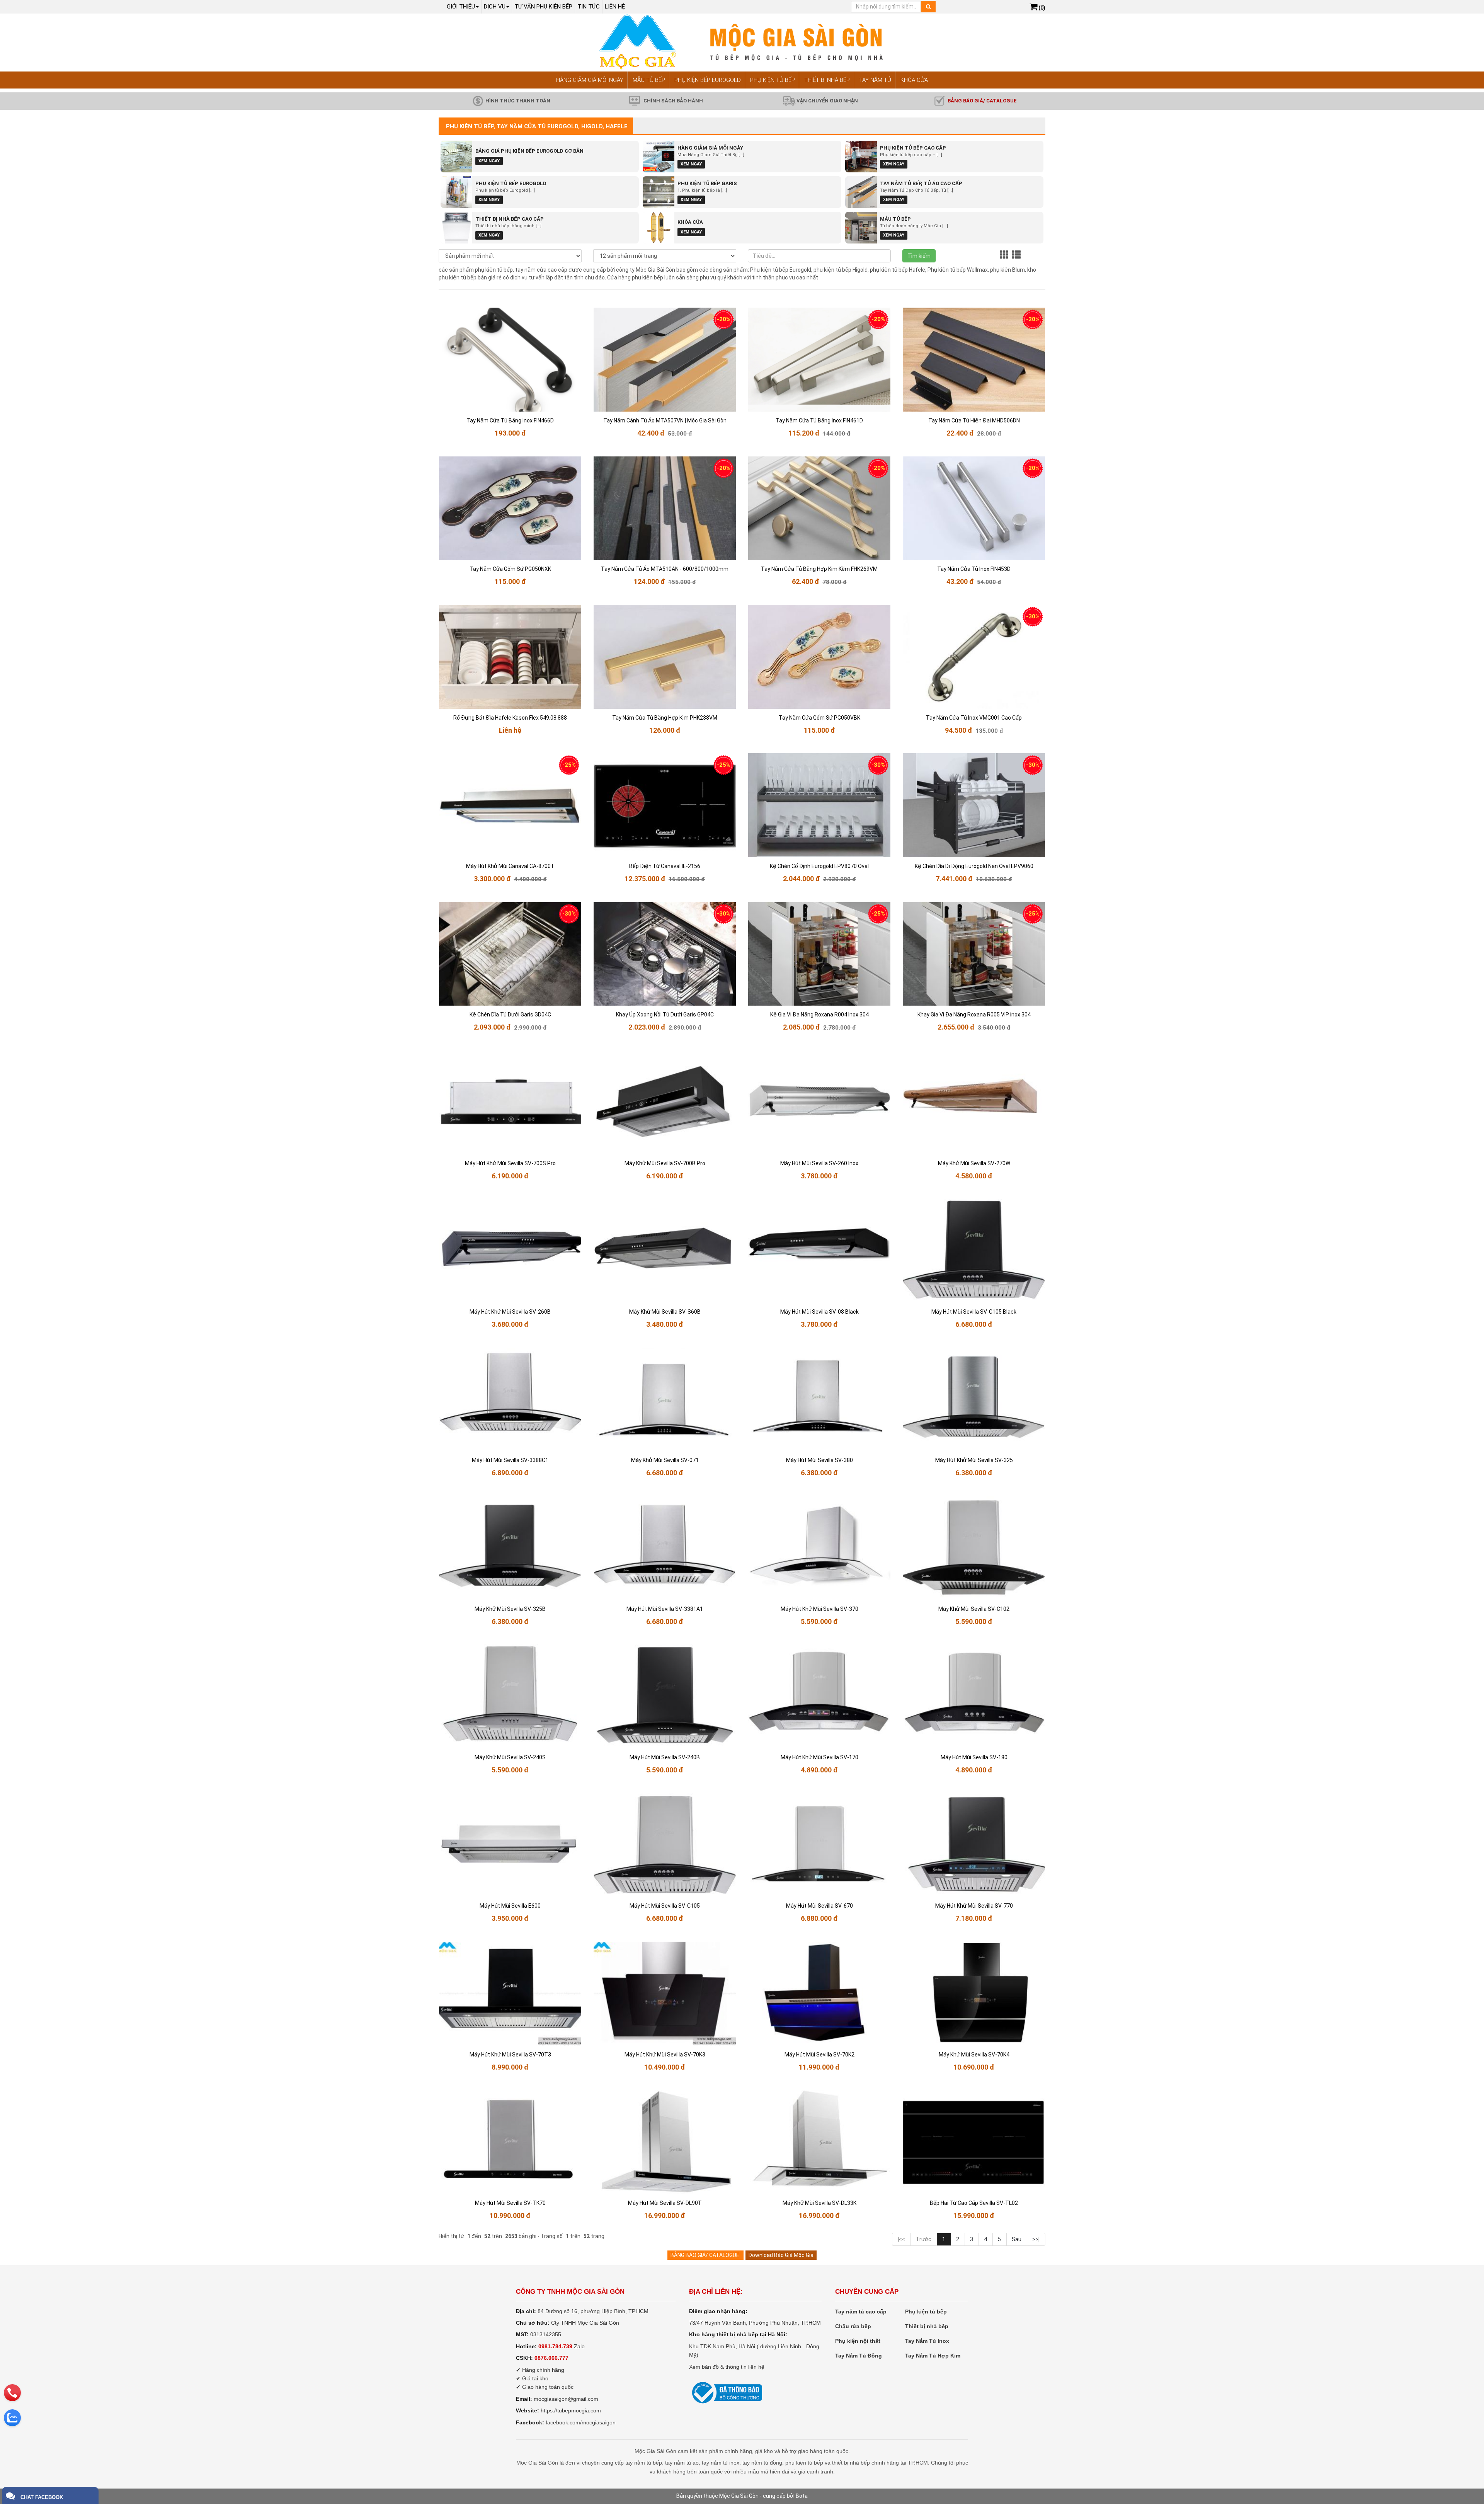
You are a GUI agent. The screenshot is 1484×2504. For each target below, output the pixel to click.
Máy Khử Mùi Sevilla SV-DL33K (819, 2203)
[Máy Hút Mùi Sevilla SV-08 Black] (819, 1251)
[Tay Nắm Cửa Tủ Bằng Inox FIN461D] (819, 360)
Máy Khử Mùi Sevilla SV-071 (665, 1460)
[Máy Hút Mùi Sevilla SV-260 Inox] (819, 1102)
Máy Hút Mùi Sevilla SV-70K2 (819, 2055)
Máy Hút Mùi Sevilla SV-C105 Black (974, 1312)
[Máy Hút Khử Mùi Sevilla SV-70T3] (510, 1994)
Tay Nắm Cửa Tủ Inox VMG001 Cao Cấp (974, 718)
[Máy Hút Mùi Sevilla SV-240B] (665, 1696)
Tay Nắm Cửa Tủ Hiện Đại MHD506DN (974, 420)
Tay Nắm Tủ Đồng (859, 2356)
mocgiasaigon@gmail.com (566, 2399)
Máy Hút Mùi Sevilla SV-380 (819, 1460)
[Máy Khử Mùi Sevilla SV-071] (665, 1400)
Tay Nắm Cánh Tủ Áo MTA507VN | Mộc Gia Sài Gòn (665, 420)
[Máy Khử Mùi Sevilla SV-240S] (510, 1696)
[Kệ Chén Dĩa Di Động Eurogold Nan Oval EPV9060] (974, 805)
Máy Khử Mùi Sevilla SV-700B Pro (665, 1163)
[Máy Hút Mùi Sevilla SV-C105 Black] (974, 1251)
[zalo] (12, 2418)
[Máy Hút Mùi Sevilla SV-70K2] (819, 1994)
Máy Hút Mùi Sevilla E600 (510, 1906)
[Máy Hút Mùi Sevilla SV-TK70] (510, 2142)
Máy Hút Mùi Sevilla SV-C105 (665, 1906)
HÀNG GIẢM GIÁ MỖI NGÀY (590, 80)
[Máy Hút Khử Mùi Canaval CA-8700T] (510, 805)
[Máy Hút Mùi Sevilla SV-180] (974, 1696)
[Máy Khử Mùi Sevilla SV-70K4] (974, 1994)
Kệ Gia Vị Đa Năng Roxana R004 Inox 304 (819, 1015)
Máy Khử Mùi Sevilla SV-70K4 (974, 2055)
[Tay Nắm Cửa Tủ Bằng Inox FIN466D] (510, 360)
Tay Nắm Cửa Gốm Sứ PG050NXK (510, 569)
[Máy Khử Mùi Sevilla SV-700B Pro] (665, 1102)
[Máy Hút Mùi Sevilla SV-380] (819, 1400)
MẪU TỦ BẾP (649, 80)
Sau (1017, 2239)
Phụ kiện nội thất (858, 2341)
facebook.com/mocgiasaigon (581, 2422)
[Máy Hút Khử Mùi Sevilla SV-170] (819, 1696)
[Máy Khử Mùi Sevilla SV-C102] (974, 1548)
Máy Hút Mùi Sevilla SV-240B (665, 1757)
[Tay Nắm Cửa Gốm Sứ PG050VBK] (819, 657)
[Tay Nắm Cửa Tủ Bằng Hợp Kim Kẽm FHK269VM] (819, 508)
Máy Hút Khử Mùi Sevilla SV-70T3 (510, 2055)
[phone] (12, 2393)
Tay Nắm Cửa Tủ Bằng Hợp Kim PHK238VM (665, 718)
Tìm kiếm (919, 256)
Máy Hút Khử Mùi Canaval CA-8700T (510, 866)
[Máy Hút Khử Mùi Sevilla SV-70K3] (665, 1994)
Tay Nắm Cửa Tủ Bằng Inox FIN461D (819, 420)
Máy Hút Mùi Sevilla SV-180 (974, 1757)
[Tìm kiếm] (928, 7)
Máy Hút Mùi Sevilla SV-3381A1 (665, 1609)
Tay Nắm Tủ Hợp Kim (933, 2356)
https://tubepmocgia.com (571, 2410)
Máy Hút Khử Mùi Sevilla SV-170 (819, 1757)
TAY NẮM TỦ (875, 80)
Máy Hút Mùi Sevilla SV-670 (819, 1906)
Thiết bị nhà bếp (927, 2326)
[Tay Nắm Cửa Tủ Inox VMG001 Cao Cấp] (974, 657)
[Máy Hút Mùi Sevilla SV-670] (819, 1845)
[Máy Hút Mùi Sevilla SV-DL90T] (665, 2142)
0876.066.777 (551, 2358)
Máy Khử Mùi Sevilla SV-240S (510, 1757)
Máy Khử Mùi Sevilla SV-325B (510, 1609)
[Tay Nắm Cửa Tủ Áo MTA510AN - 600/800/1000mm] (665, 508)
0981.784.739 (555, 2346)
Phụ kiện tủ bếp (926, 2312)
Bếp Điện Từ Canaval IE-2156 (665, 866)
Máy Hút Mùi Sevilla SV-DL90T (665, 2203)
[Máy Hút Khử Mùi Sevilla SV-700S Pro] (510, 1102)
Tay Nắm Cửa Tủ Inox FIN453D (974, 569)
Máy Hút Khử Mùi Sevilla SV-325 (974, 1460)
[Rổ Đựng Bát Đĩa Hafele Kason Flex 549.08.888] (510, 657)
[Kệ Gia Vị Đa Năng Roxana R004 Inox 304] (819, 954)
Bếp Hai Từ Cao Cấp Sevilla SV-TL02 (974, 2203)
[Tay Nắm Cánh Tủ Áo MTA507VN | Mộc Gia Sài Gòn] (665, 360)
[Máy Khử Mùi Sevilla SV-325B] (510, 1548)
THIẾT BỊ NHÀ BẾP (827, 80)
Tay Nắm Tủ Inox (927, 2341)
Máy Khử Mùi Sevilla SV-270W (974, 1163)
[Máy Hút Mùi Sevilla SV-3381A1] (665, 1548)
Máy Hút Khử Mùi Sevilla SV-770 (974, 1906)
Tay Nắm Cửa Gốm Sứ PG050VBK (819, 718)
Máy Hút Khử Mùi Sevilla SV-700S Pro (510, 1163)
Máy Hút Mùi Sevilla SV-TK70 (510, 2203)
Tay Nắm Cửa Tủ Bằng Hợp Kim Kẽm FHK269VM (819, 569)
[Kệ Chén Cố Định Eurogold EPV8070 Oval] (819, 805)
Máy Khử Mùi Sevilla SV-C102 (974, 1609)
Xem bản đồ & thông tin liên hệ (727, 2367)
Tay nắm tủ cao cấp (861, 2312)
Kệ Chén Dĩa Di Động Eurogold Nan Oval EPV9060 (974, 866)
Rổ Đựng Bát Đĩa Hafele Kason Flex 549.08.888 (510, 718)
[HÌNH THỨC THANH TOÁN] (478, 100)
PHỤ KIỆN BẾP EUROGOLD (708, 80)
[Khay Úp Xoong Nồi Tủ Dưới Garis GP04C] (665, 954)
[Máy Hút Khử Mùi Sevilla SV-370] (819, 1548)
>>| (1036, 2239)
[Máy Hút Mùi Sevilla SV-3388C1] (510, 1400)
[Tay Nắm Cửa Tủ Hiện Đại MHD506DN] (974, 360)
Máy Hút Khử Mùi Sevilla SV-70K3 (665, 2055)
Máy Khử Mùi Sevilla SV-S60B (665, 1312)
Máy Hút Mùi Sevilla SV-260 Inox (819, 1163)
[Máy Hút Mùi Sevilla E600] (510, 1845)
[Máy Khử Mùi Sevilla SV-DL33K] (819, 2142)
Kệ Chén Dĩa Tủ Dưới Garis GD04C (510, 1015)
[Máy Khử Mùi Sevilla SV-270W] (974, 1102)
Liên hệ (615, 7)
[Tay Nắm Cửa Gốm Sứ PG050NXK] (510, 508)
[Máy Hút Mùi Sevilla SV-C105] (665, 1845)
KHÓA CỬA (914, 80)
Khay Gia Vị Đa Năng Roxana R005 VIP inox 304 (974, 1015)
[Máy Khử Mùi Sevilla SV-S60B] (665, 1251)
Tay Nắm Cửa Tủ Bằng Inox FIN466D (510, 420)
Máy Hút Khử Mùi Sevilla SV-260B (510, 1312)
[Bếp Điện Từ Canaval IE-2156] (665, 805)
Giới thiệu (461, 7)
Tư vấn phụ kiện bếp (543, 7)
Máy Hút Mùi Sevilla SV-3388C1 (510, 1460)
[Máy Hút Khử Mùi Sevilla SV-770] (974, 1845)
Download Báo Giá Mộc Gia (781, 2255)
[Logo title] (742, 42)
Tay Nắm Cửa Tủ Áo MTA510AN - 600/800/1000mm (665, 569)
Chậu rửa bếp (853, 2326)
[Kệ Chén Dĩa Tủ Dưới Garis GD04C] (510, 954)
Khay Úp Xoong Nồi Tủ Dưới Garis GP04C (665, 1015)
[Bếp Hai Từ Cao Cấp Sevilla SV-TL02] (974, 2142)
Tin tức (589, 7)
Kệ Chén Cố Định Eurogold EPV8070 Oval (819, 866)
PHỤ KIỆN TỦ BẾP (773, 80)
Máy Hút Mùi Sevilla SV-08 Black (819, 1312)
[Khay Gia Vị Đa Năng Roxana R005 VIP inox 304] (974, 954)
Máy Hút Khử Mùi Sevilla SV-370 (819, 1609)
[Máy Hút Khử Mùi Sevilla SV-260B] (510, 1251)
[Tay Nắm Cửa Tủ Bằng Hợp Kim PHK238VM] (665, 657)
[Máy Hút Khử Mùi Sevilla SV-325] (974, 1400)
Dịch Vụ (495, 7)
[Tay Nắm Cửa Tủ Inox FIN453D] (974, 508)
